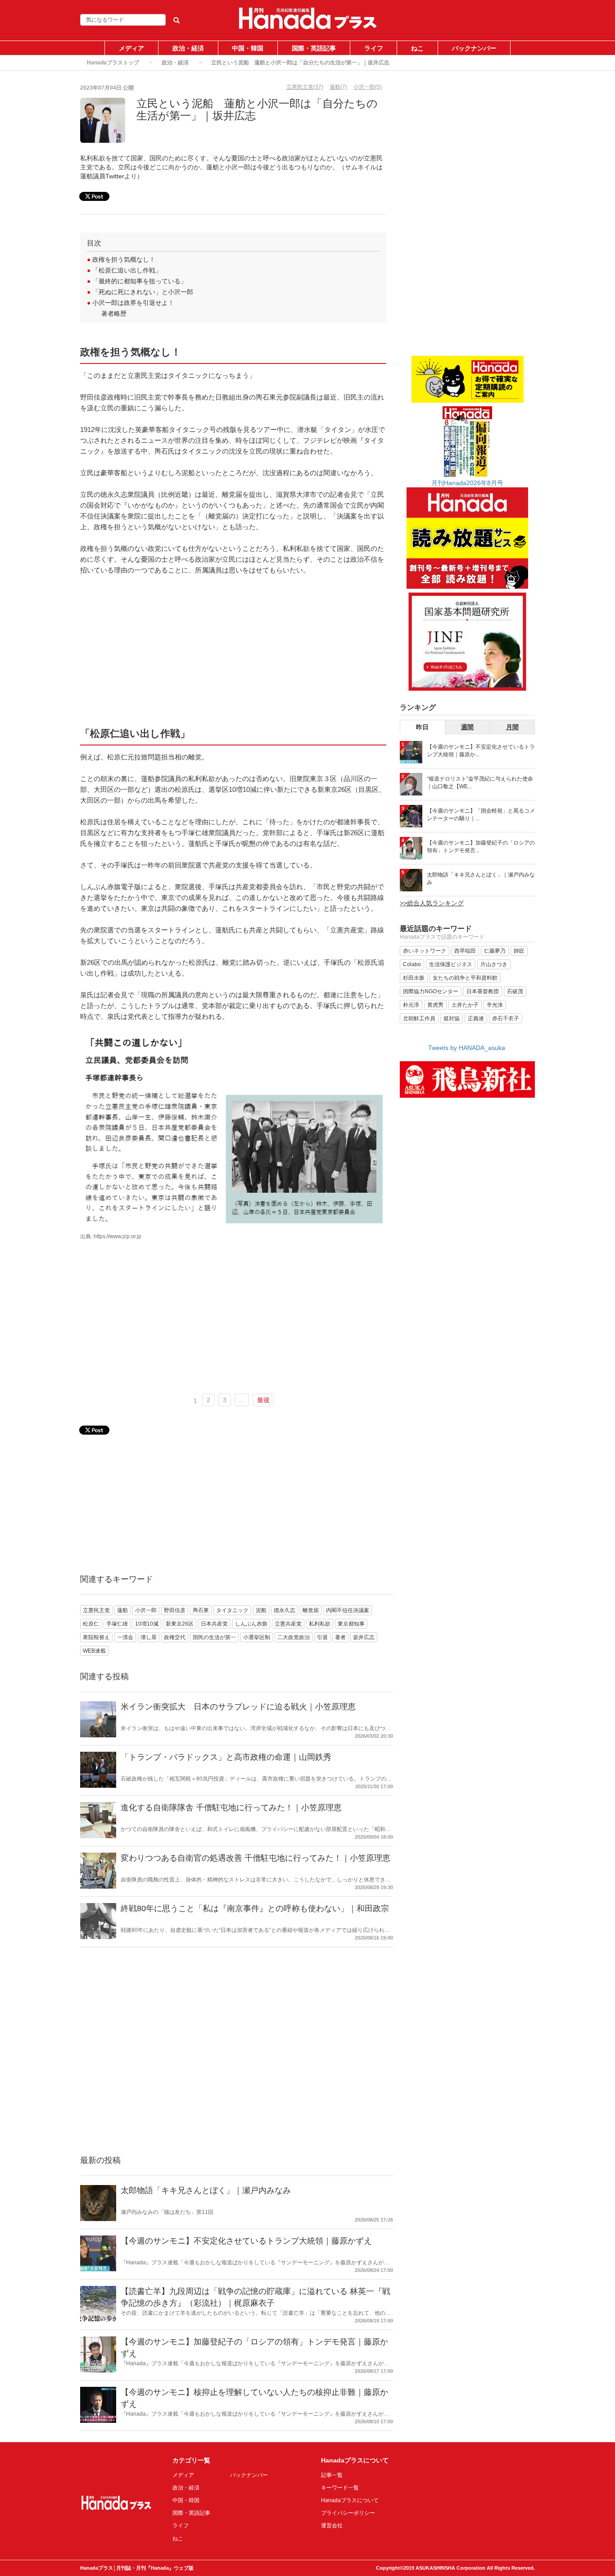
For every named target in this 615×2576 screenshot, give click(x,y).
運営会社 (332, 2526)
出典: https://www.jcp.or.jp (111, 1236)
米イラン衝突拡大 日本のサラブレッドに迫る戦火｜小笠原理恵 (238, 1707)
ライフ (374, 48)
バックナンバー (474, 48)
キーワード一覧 (340, 2488)
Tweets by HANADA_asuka (467, 1048)
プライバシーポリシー (348, 2513)
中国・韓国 (248, 48)
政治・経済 (188, 48)
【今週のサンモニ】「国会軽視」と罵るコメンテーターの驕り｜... (481, 815)
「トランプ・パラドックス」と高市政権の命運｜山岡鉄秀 (226, 1757)
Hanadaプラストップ (113, 63)
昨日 (422, 727)
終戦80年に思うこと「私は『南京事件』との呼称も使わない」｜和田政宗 (255, 1908)
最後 (263, 1400)
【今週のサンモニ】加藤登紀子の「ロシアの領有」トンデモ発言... (481, 847)
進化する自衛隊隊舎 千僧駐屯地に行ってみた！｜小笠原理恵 (231, 1808)
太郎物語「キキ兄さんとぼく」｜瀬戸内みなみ (206, 2190)
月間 (512, 727)
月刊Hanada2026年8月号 (467, 483)
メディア (131, 48)
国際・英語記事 (314, 48)
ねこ (417, 48)
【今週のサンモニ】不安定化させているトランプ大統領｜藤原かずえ (246, 2241)
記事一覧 (332, 2475)
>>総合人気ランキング (432, 903)
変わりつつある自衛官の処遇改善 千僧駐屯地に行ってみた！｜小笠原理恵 (255, 1858)
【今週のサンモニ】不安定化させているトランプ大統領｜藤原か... (481, 751)
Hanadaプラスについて (350, 2500)
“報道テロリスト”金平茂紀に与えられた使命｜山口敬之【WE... (480, 783)
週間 (467, 727)
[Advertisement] (233, 650)
